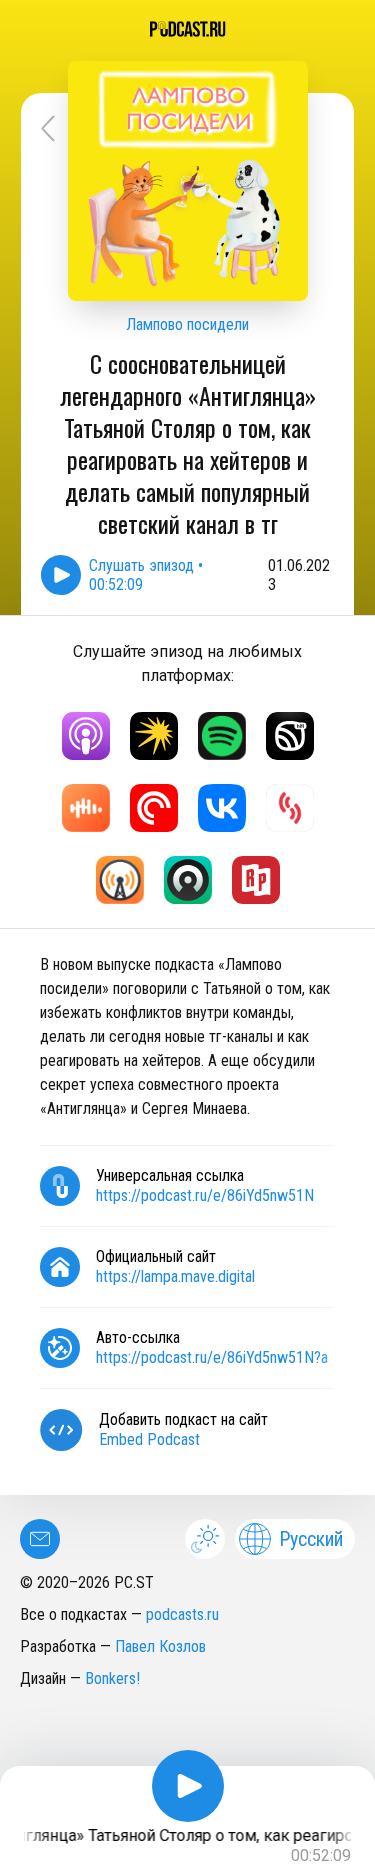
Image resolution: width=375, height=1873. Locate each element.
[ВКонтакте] (222, 808)
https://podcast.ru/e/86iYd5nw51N (205, 1195)
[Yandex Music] (154, 736)
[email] (40, 1539)
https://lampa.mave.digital (175, 1276)
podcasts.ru (182, 1614)
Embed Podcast (149, 1439)
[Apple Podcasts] (86, 736)
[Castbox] (86, 808)
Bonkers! (112, 1678)
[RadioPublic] (256, 880)
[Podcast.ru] (187, 29)
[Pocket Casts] (154, 808)
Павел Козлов (160, 1646)
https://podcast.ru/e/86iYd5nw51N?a (212, 1357)
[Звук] (290, 736)
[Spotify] (222, 736)
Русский (311, 1539)
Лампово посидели (187, 324)
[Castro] (188, 880)
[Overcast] (120, 880)
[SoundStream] (290, 808)
